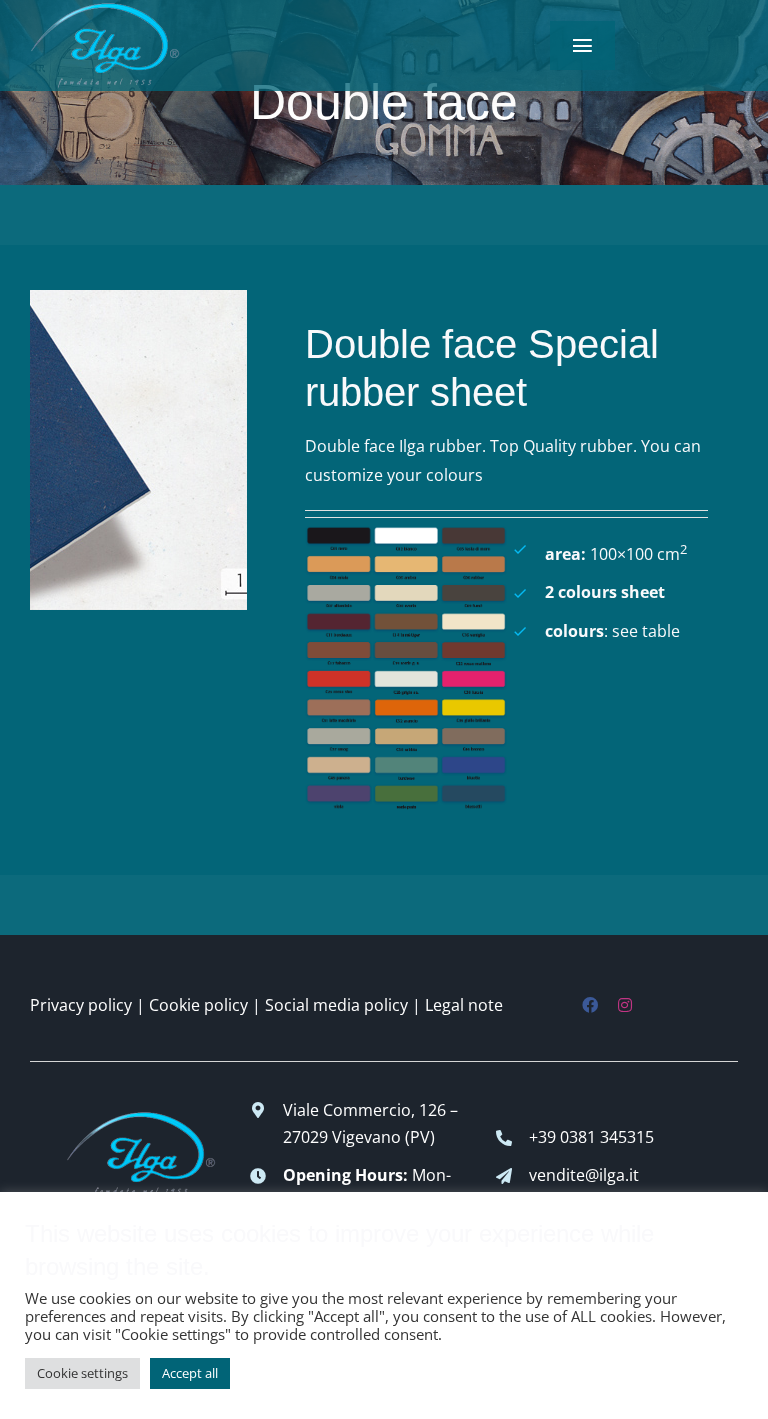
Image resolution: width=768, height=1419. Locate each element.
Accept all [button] (190, 1373)
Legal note (464, 1005)
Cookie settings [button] (82, 1373)
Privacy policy (81, 1005)
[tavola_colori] (405, 534)
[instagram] (625, 1005)
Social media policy (336, 1005)
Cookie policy (198, 1005)
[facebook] (590, 1005)
